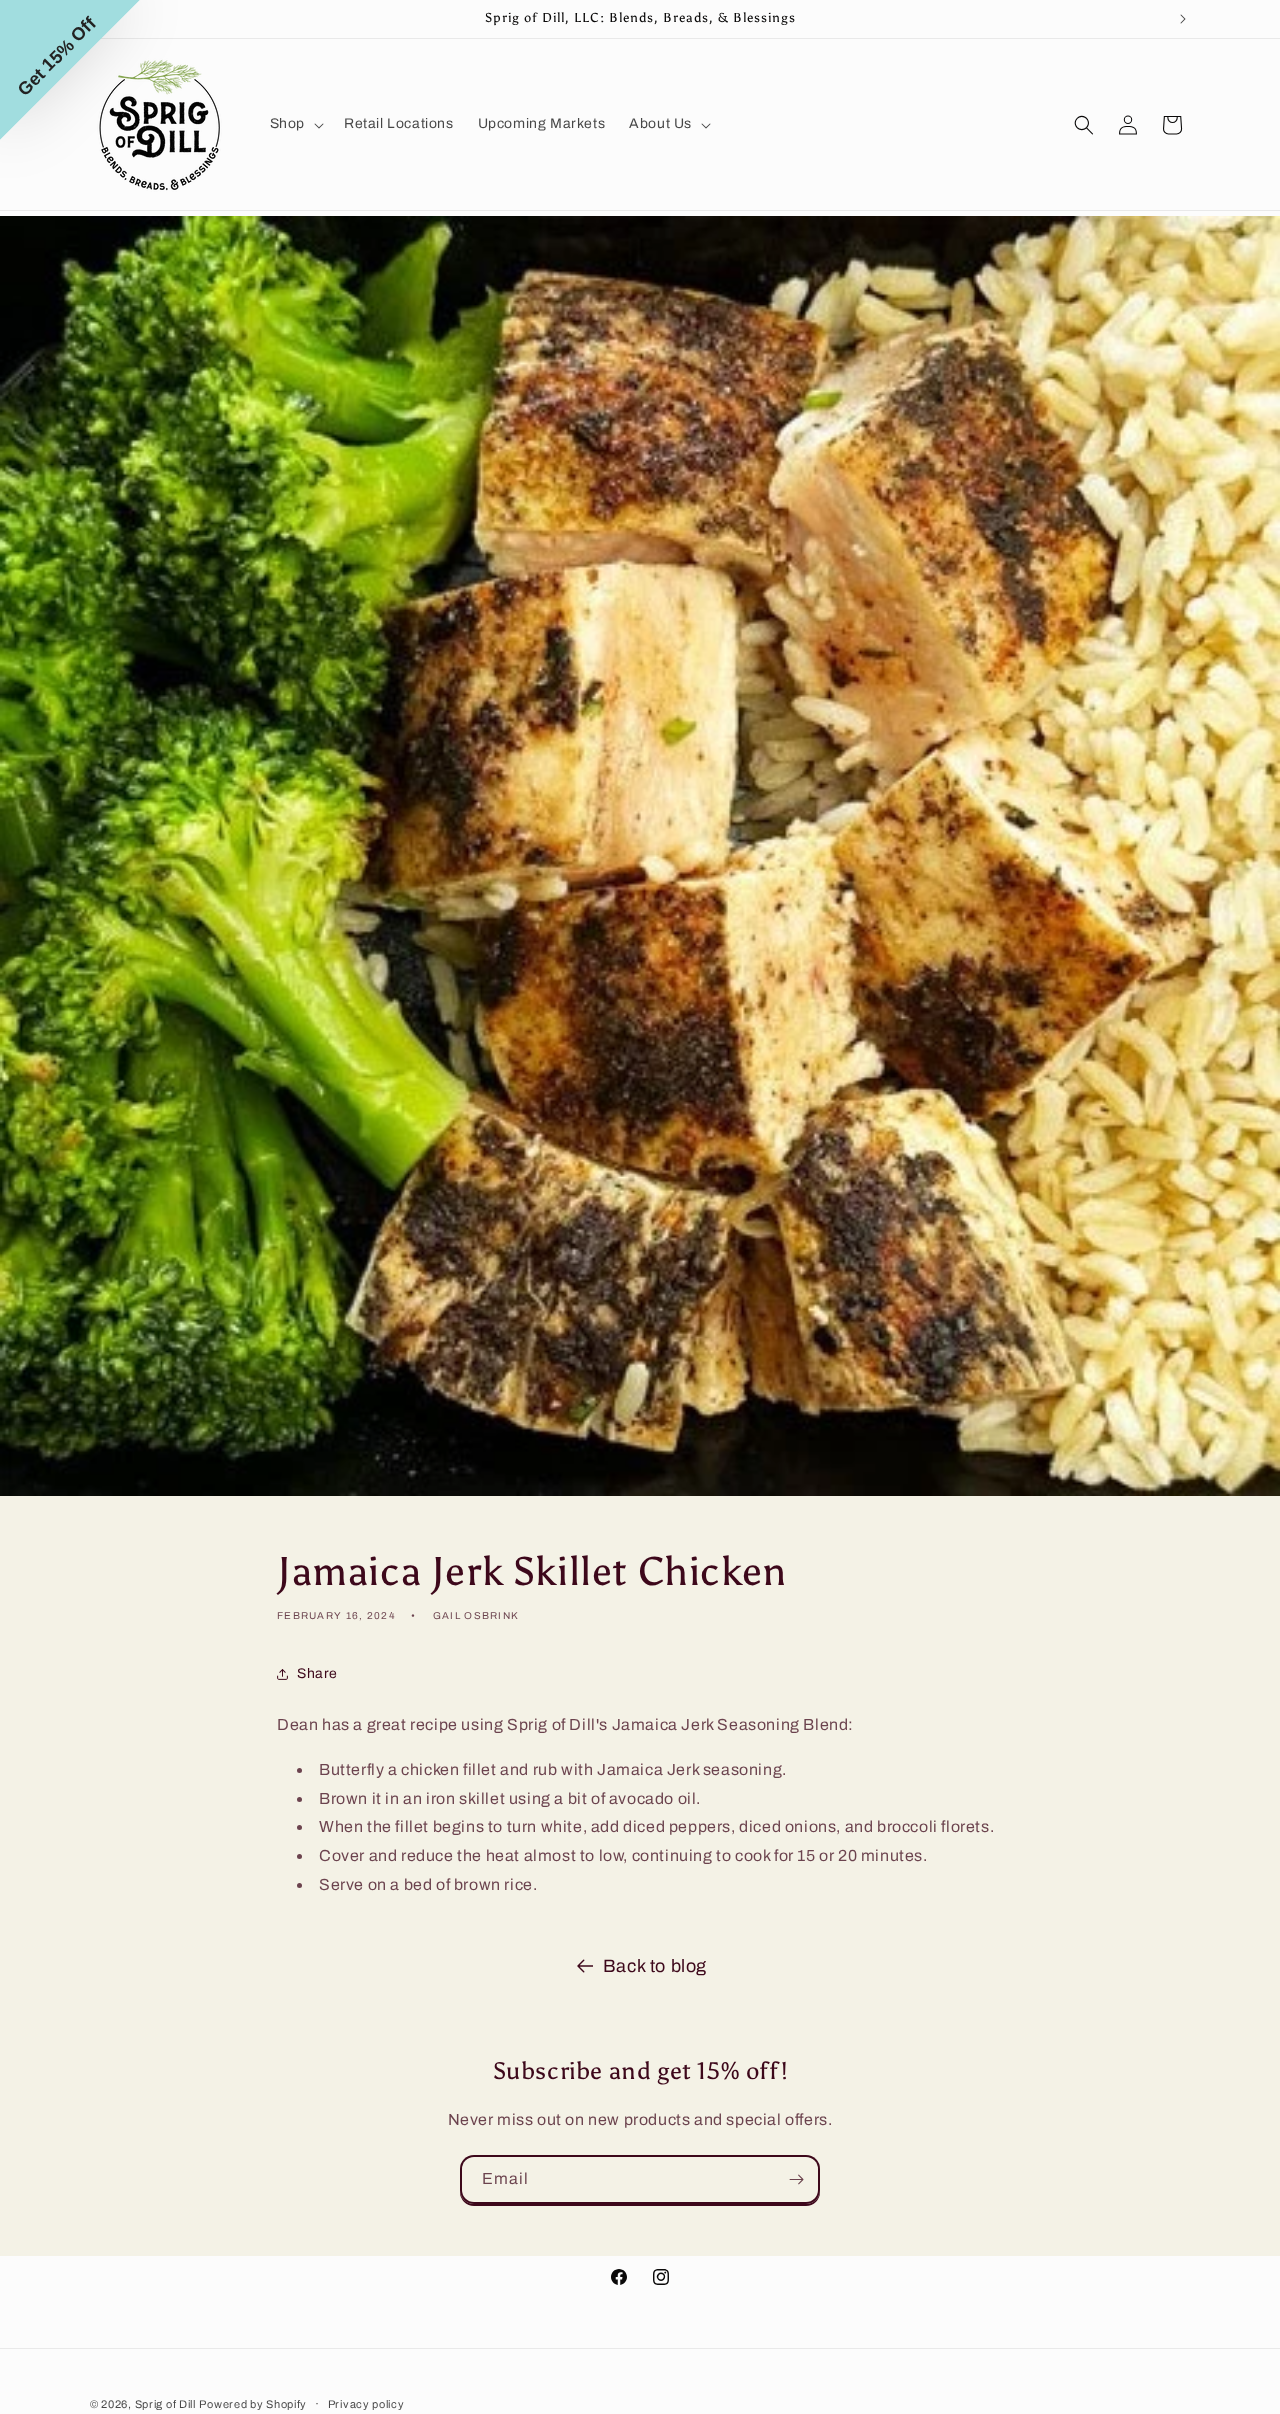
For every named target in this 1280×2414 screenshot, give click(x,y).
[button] (295, 124)
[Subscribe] (796, 2179)
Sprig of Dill (165, 2404)
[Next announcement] (1183, 19)
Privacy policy (366, 2403)
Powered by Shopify (253, 2404)
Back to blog (655, 1966)
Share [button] (317, 1674)
